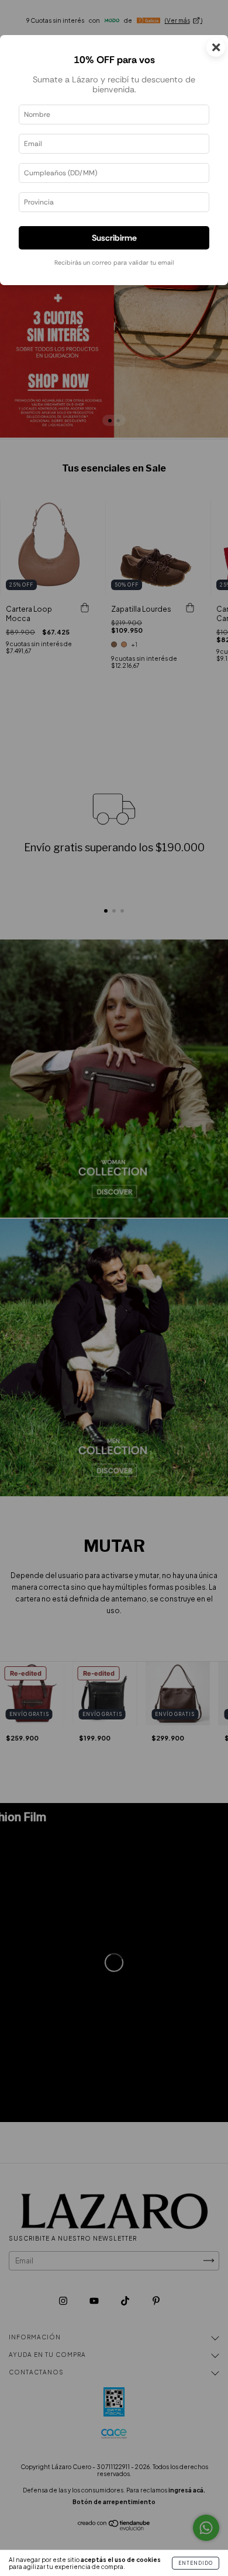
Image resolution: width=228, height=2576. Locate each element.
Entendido (196, 2563)
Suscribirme (114, 238)
